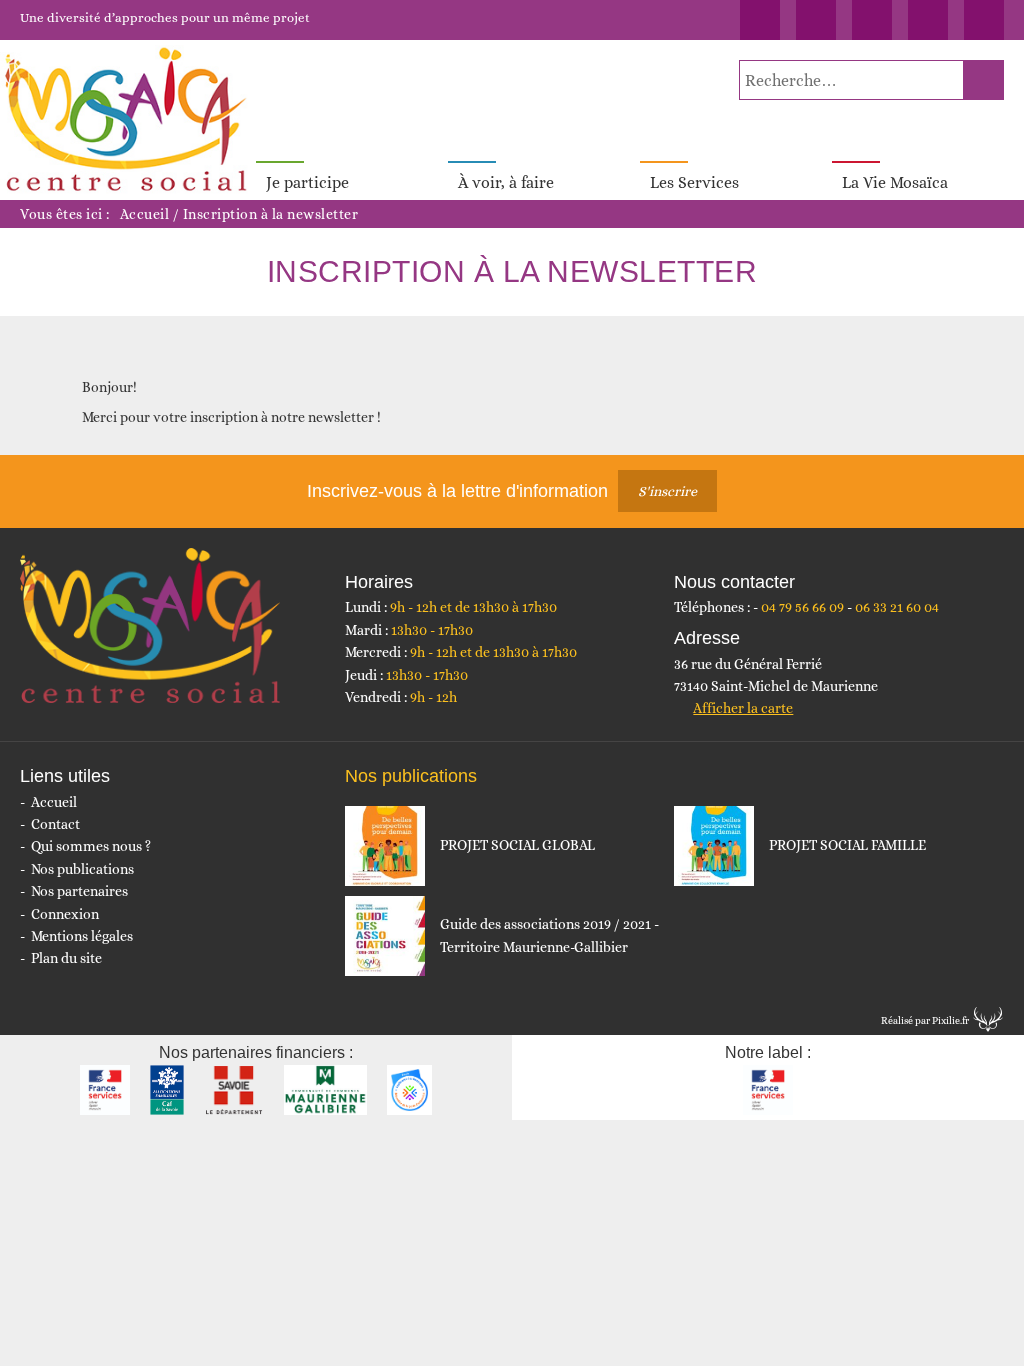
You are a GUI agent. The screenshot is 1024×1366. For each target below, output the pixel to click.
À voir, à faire (506, 182)
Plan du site (66, 958)
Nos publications (82, 869)
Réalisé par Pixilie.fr (925, 1020)
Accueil (145, 214)
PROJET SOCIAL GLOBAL (517, 845)
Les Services (694, 182)
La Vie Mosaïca (895, 182)
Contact (55, 824)
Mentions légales (82, 936)
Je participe (307, 182)
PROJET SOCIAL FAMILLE (847, 845)
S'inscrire (667, 491)
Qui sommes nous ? (91, 846)
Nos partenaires (79, 891)
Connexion (65, 914)
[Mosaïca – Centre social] (128, 120)
